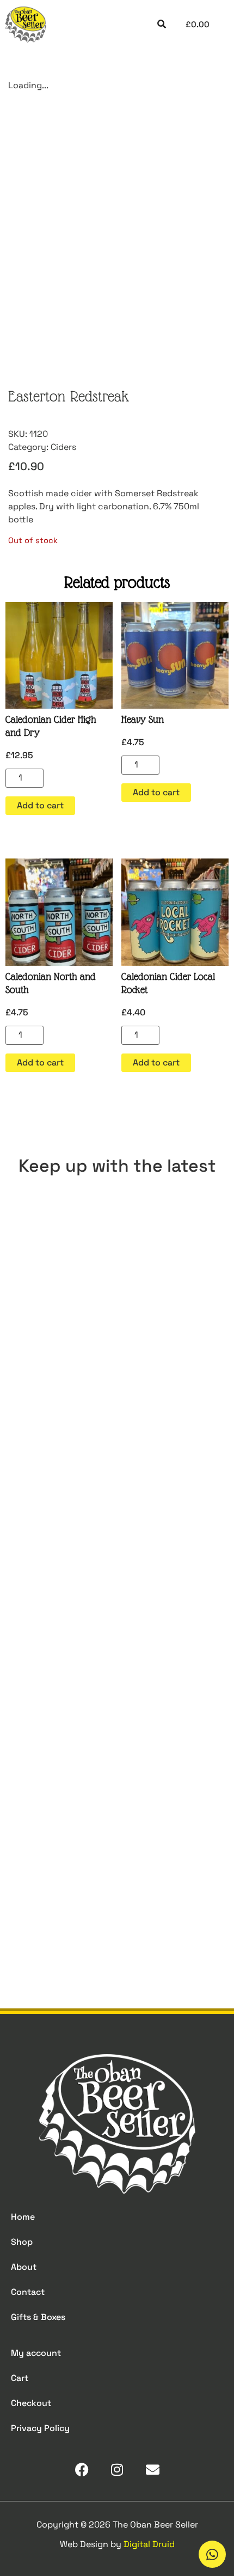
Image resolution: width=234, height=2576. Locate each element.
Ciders (63, 447)
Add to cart (40, 805)
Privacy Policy (40, 2428)
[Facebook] (82, 2470)
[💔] (117, 1254)
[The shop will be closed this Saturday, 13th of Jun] (117, 1776)
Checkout (31, 2403)
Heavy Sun (143, 719)
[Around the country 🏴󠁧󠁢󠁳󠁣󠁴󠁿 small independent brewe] (117, 1907)
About (24, 2267)
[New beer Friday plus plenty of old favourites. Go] (117, 1385)
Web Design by (117, 2544)
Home (23, 2217)
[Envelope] (153, 2470)
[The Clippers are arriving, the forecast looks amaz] (117, 1515)
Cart (20, 2378)
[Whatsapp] (212, 2554)
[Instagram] (117, 2470)
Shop (22, 2242)
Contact (28, 2292)
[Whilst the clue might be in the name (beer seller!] (117, 1646)
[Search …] (162, 25)
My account (36, 2353)
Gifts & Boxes (38, 2317)
